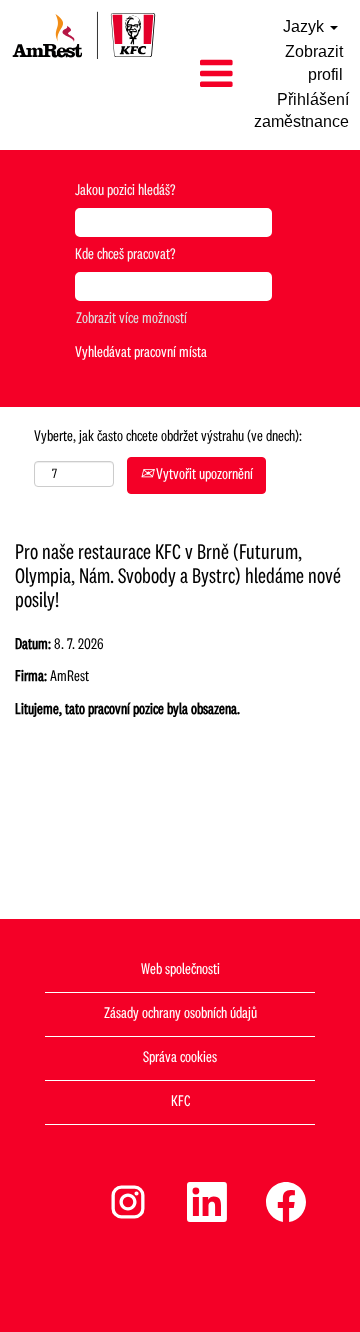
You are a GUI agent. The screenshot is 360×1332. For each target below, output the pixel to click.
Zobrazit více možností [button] (131, 319)
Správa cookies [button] (180, 1058)
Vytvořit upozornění (203, 475)
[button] (205, 75)
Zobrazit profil (314, 63)
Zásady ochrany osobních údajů (180, 1014)
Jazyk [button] (305, 26)
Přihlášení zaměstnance (301, 111)
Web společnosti (180, 970)
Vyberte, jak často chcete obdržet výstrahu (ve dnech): (168, 437)
